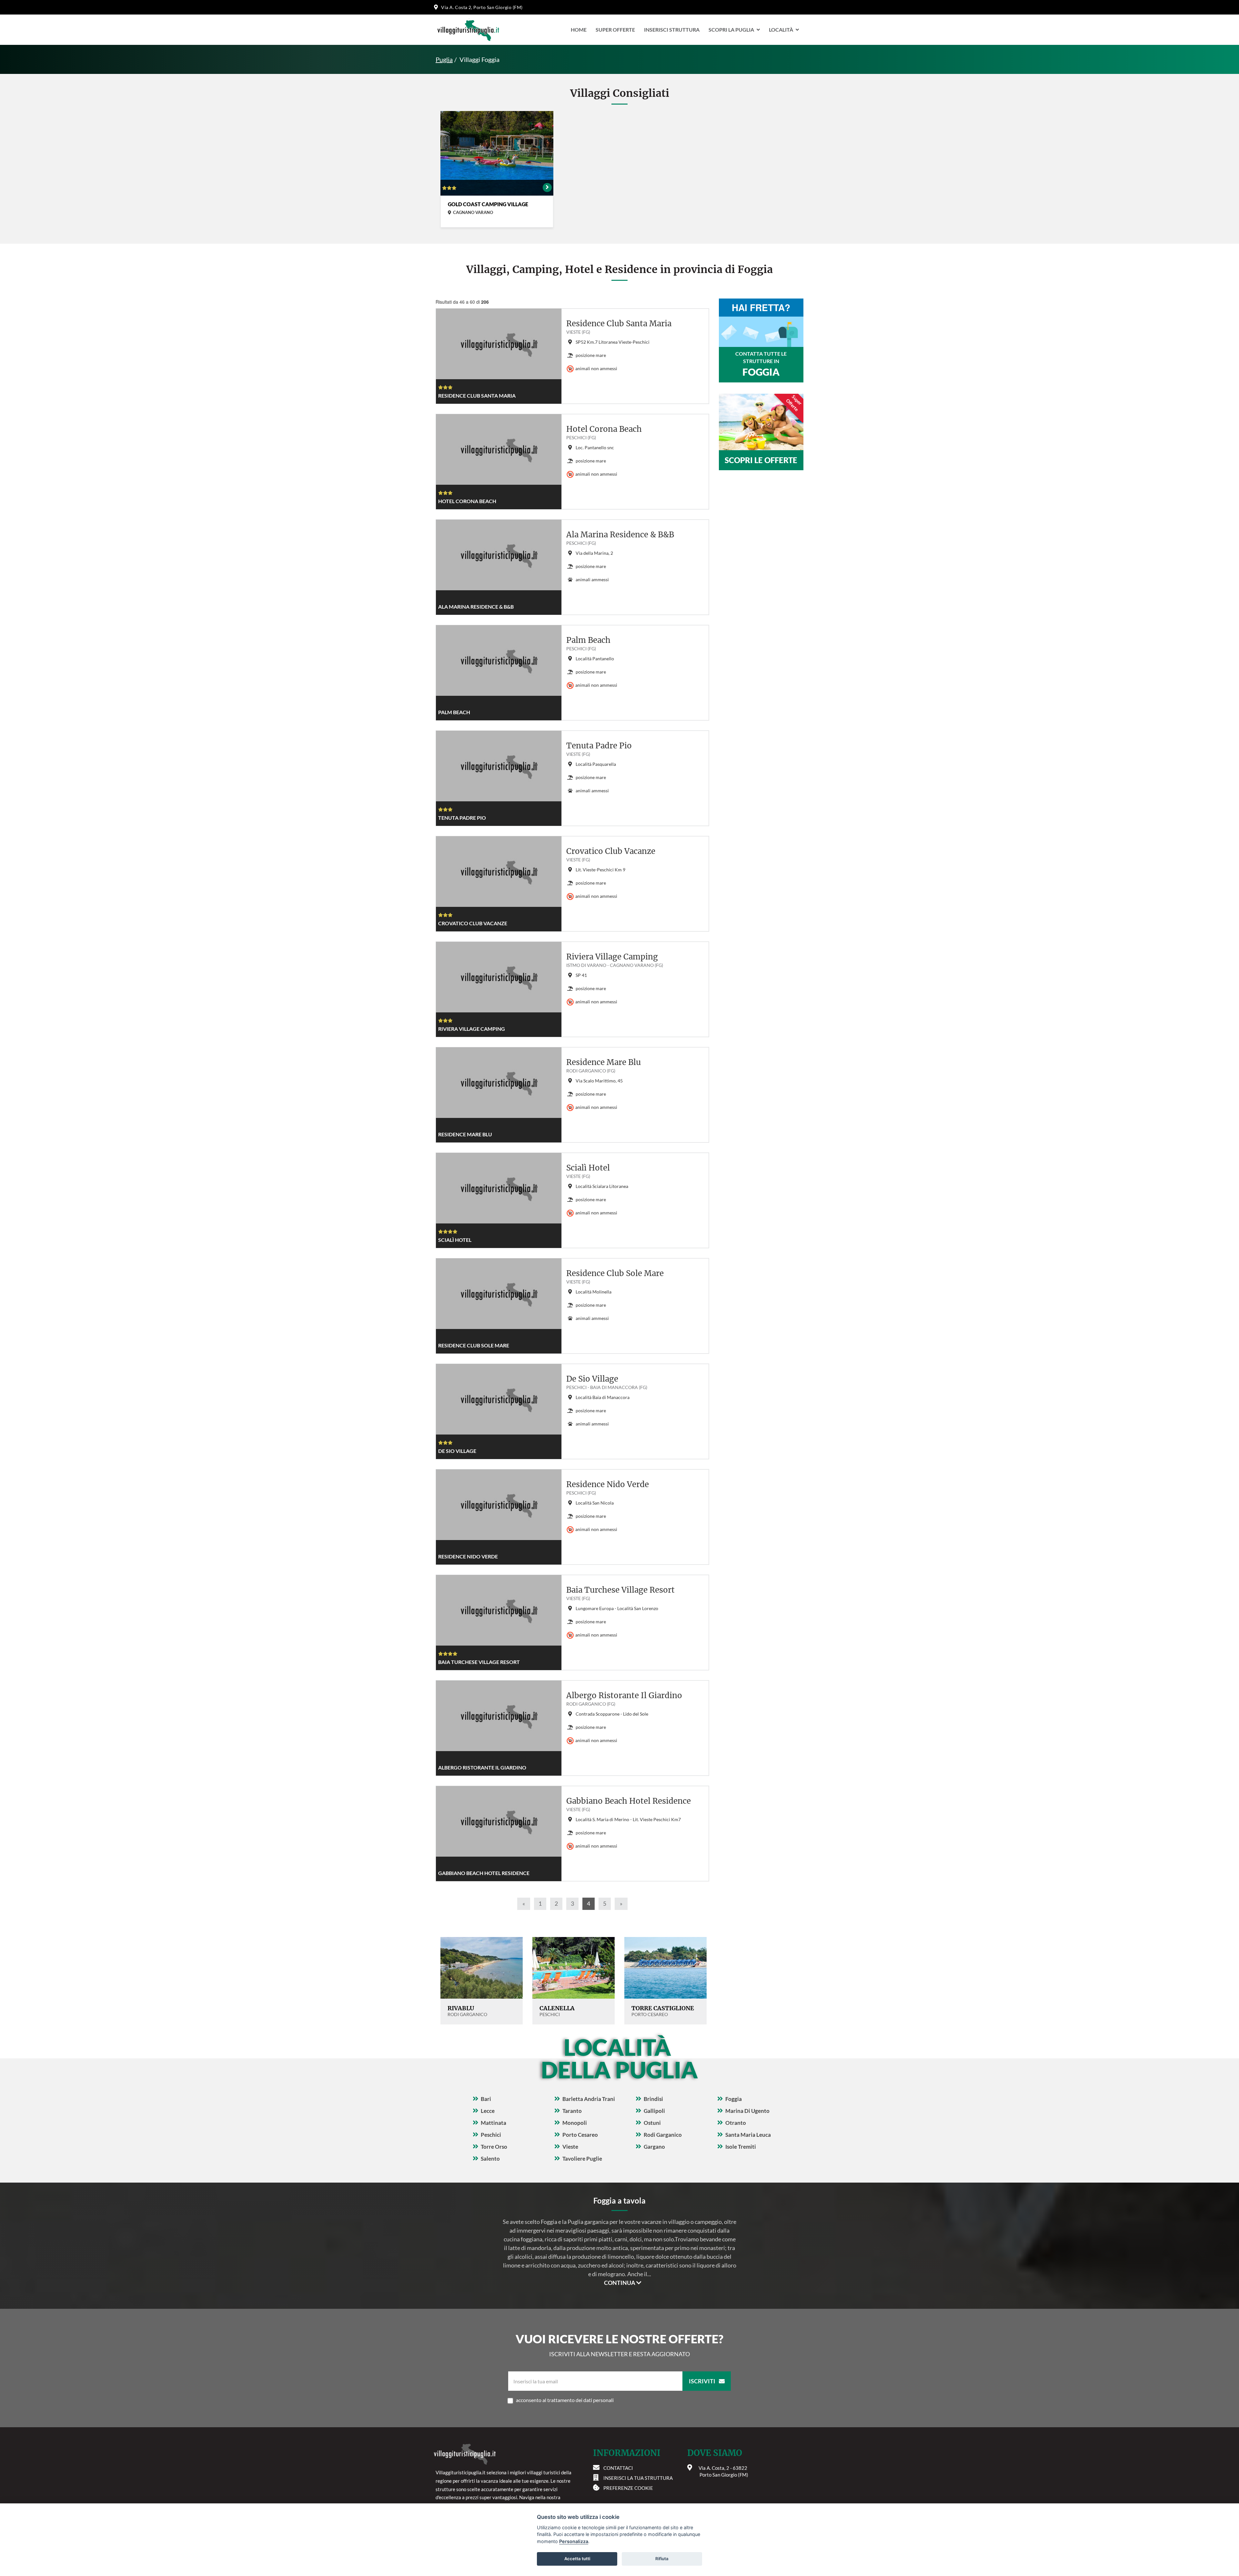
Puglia (444, 59)
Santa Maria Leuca (748, 2135)
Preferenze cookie (628, 2488)
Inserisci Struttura (672, 30)
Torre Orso (494, 2147)
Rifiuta (662, 2559)
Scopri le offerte (761, 460)
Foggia (734, 2099)
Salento (490, 2159)
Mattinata (494, 2123)
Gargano (654, 2147)
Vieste (570, 2147)
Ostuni (652, 2123)
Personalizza (574, 2541)
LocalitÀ (781, 30)
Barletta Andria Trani (589, 2099)
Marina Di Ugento (747, 2111)
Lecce (488, 2111)
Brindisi (653, 2099)
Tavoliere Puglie (582, 2159)
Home (579, 30)
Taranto (572, 2111)
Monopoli (575, 2123)
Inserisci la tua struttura (638, 2478)
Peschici (491, 2135)
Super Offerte (615, 30)
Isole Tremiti (741, 2147)
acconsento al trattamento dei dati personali (565, 2400)
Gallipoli (654, 2111)
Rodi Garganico (663, 2135)
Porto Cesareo (580, 2135)
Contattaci (618, 2468)
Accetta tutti (577, 2559)
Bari (486, 2099)
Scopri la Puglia (731, 30)
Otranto (736, 2123)
